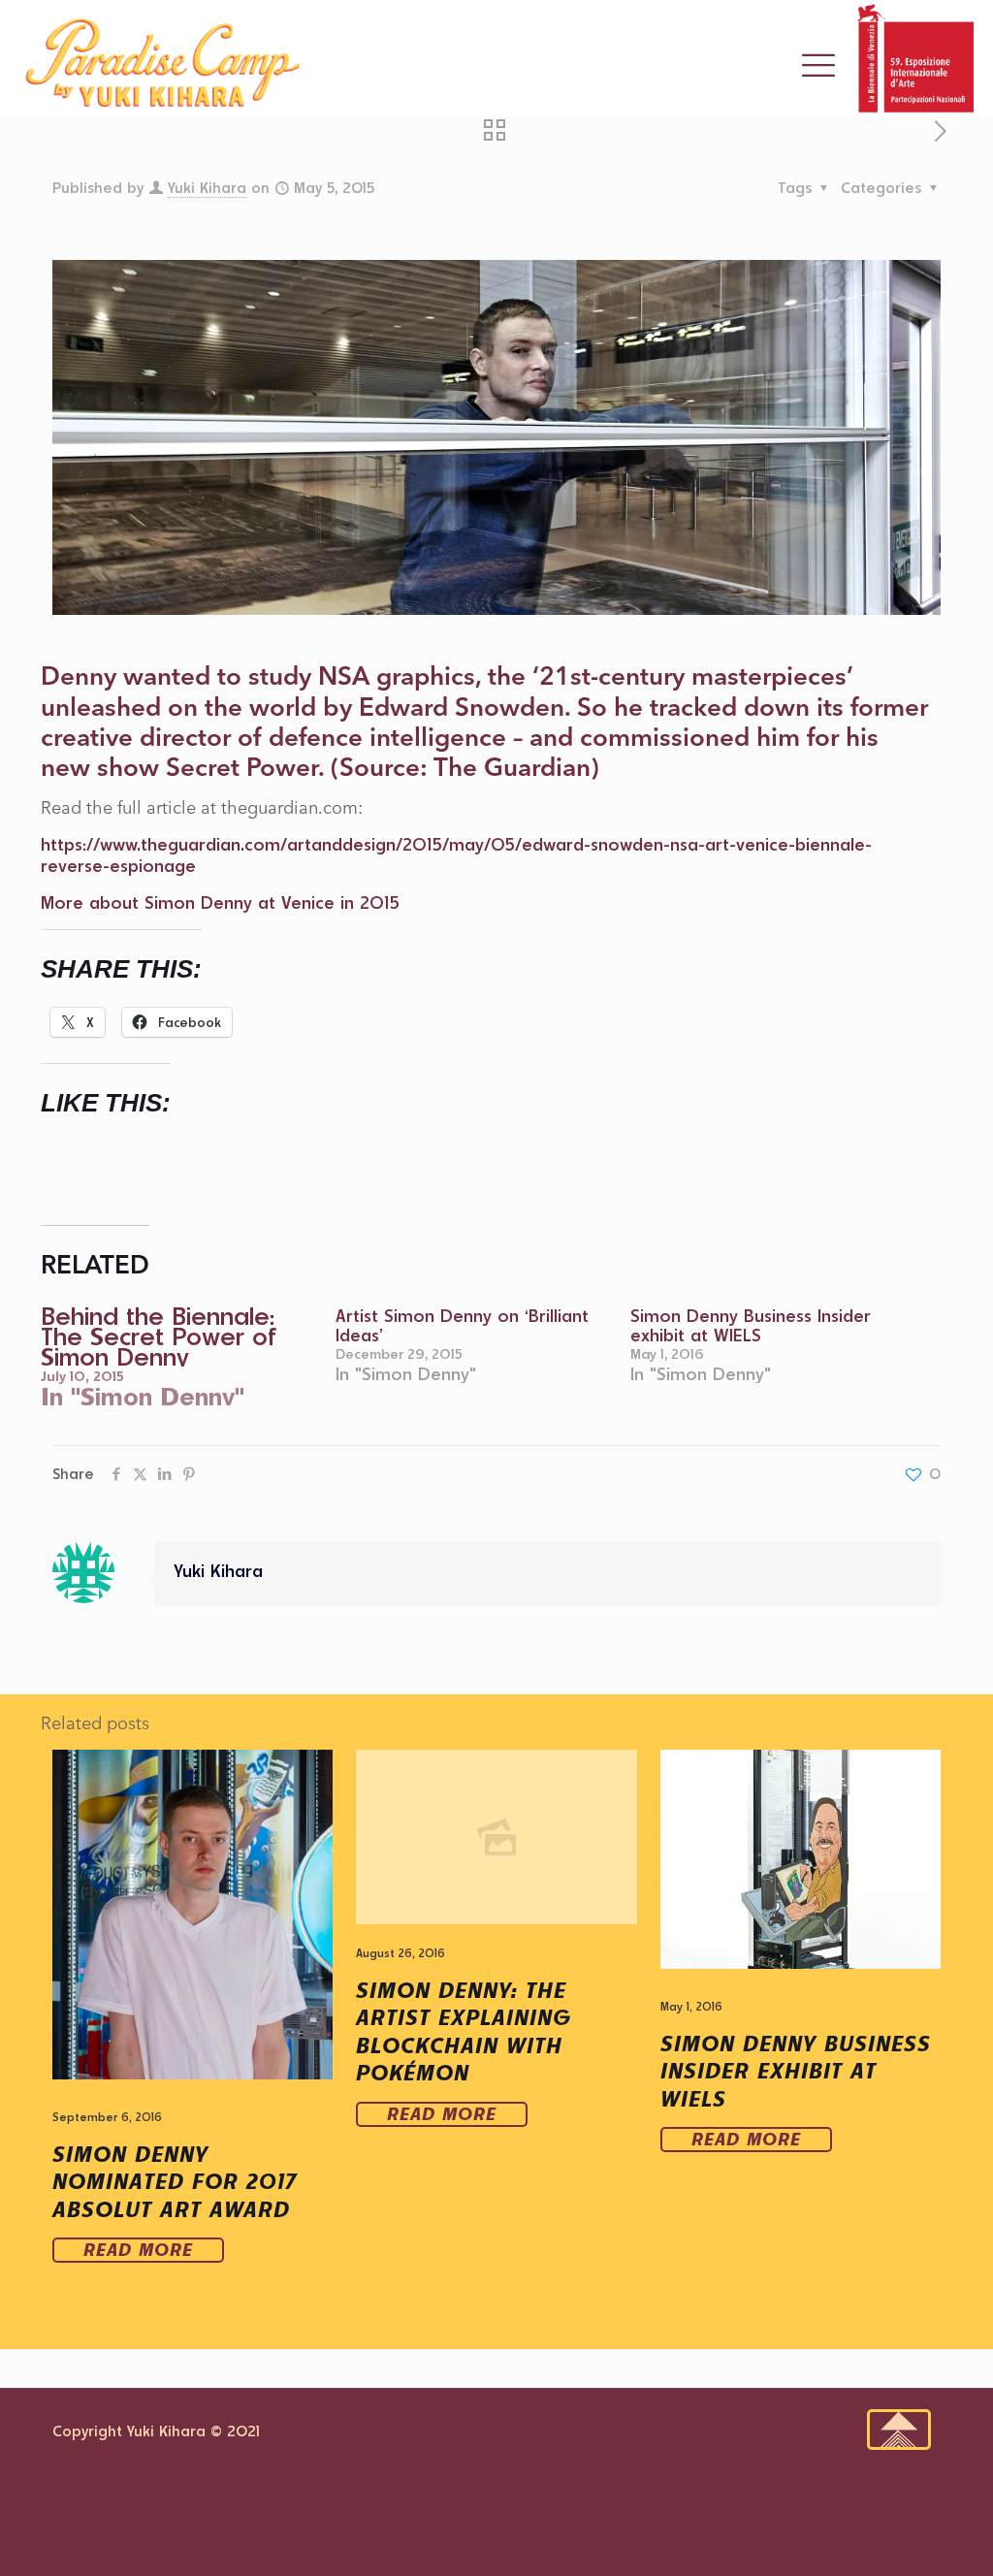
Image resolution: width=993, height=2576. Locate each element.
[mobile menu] (818, 75)
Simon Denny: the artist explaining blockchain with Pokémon (464, 2031)
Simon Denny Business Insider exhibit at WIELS (751, 1325)
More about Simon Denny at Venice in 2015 (220, 902)
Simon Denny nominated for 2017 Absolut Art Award (175, 2181)
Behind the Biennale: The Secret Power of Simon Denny (159, 1336)
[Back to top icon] (899, 2430)
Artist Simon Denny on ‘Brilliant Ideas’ (462, 1325)
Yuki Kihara (207, 188)
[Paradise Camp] (162, 63)
